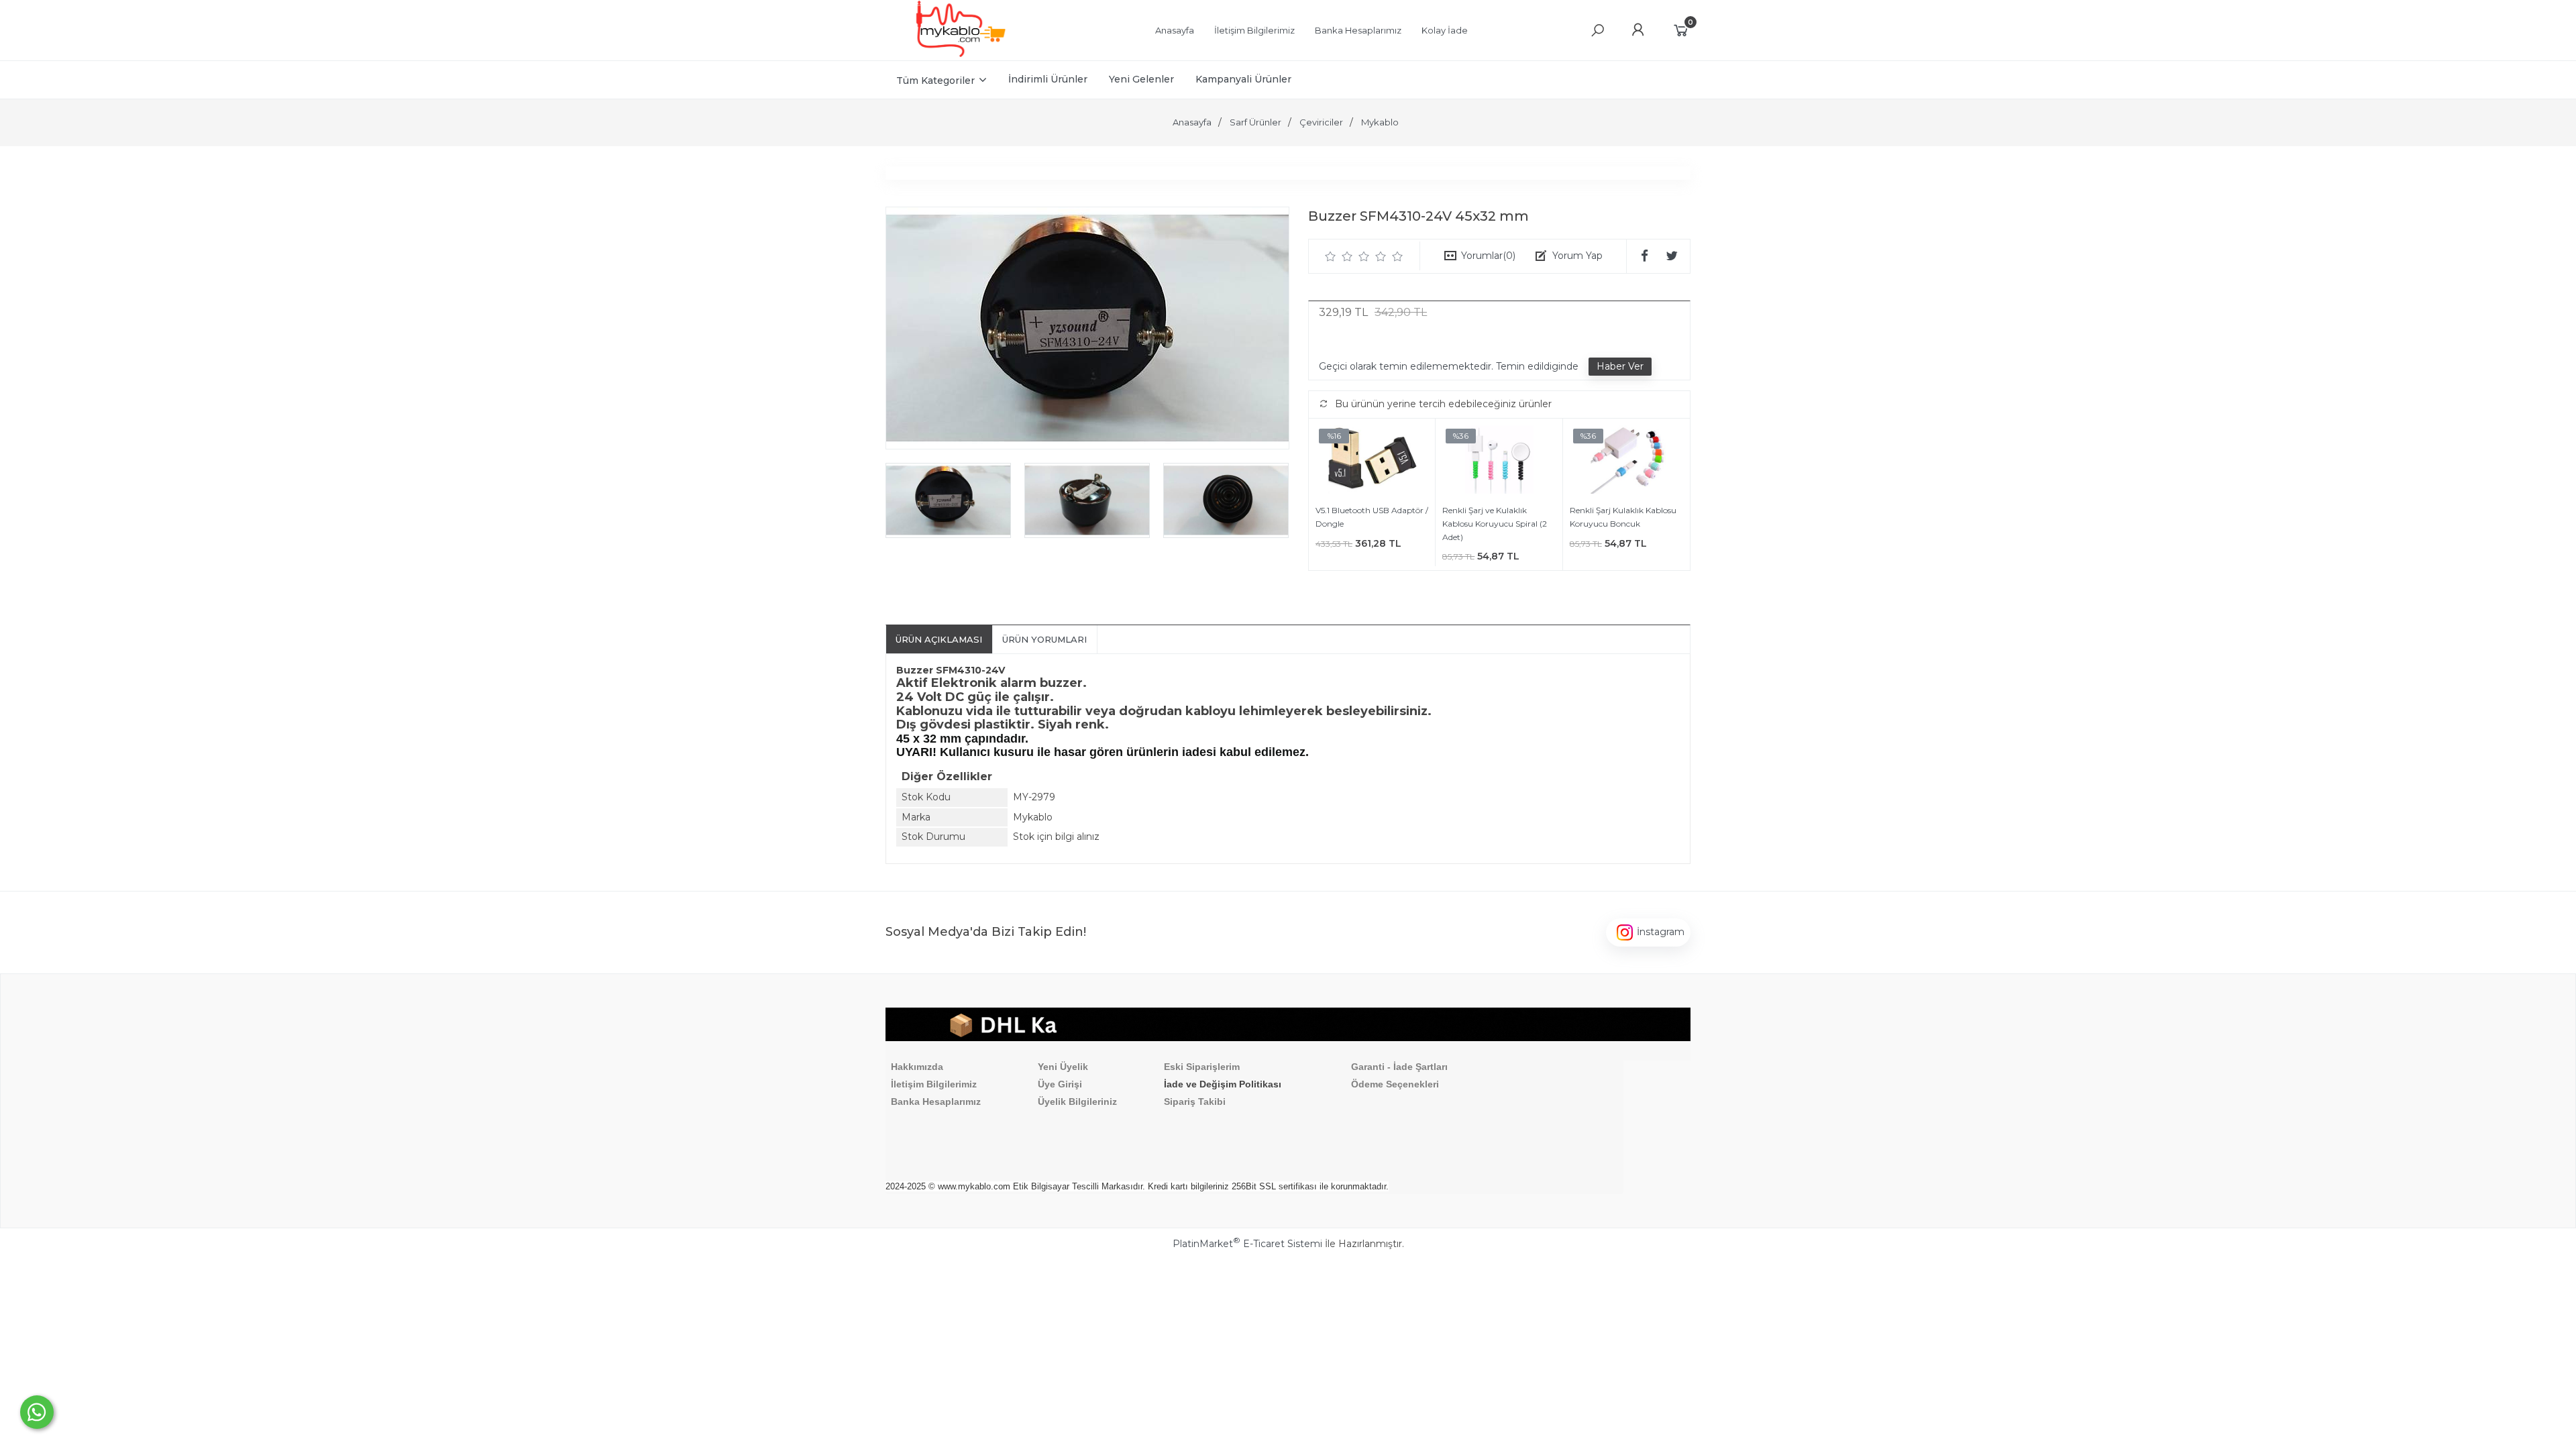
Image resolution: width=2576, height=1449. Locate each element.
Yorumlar (1488, 256)
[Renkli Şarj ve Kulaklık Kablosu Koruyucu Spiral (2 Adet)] (1499, 462)
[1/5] (1331, 256)
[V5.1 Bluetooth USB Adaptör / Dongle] (1372, 462)
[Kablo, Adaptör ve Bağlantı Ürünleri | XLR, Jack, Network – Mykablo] (961, 54)
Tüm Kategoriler (935, 80)
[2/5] (1339, 256)
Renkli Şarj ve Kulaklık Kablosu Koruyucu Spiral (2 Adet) (1495, 523)
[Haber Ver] (1620, 367)
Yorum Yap (1577, 256)
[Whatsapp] (37, 1412)
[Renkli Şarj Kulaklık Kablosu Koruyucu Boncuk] (1626, 462)
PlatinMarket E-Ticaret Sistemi (1247, 1244)
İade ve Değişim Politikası (1223, 1084)
